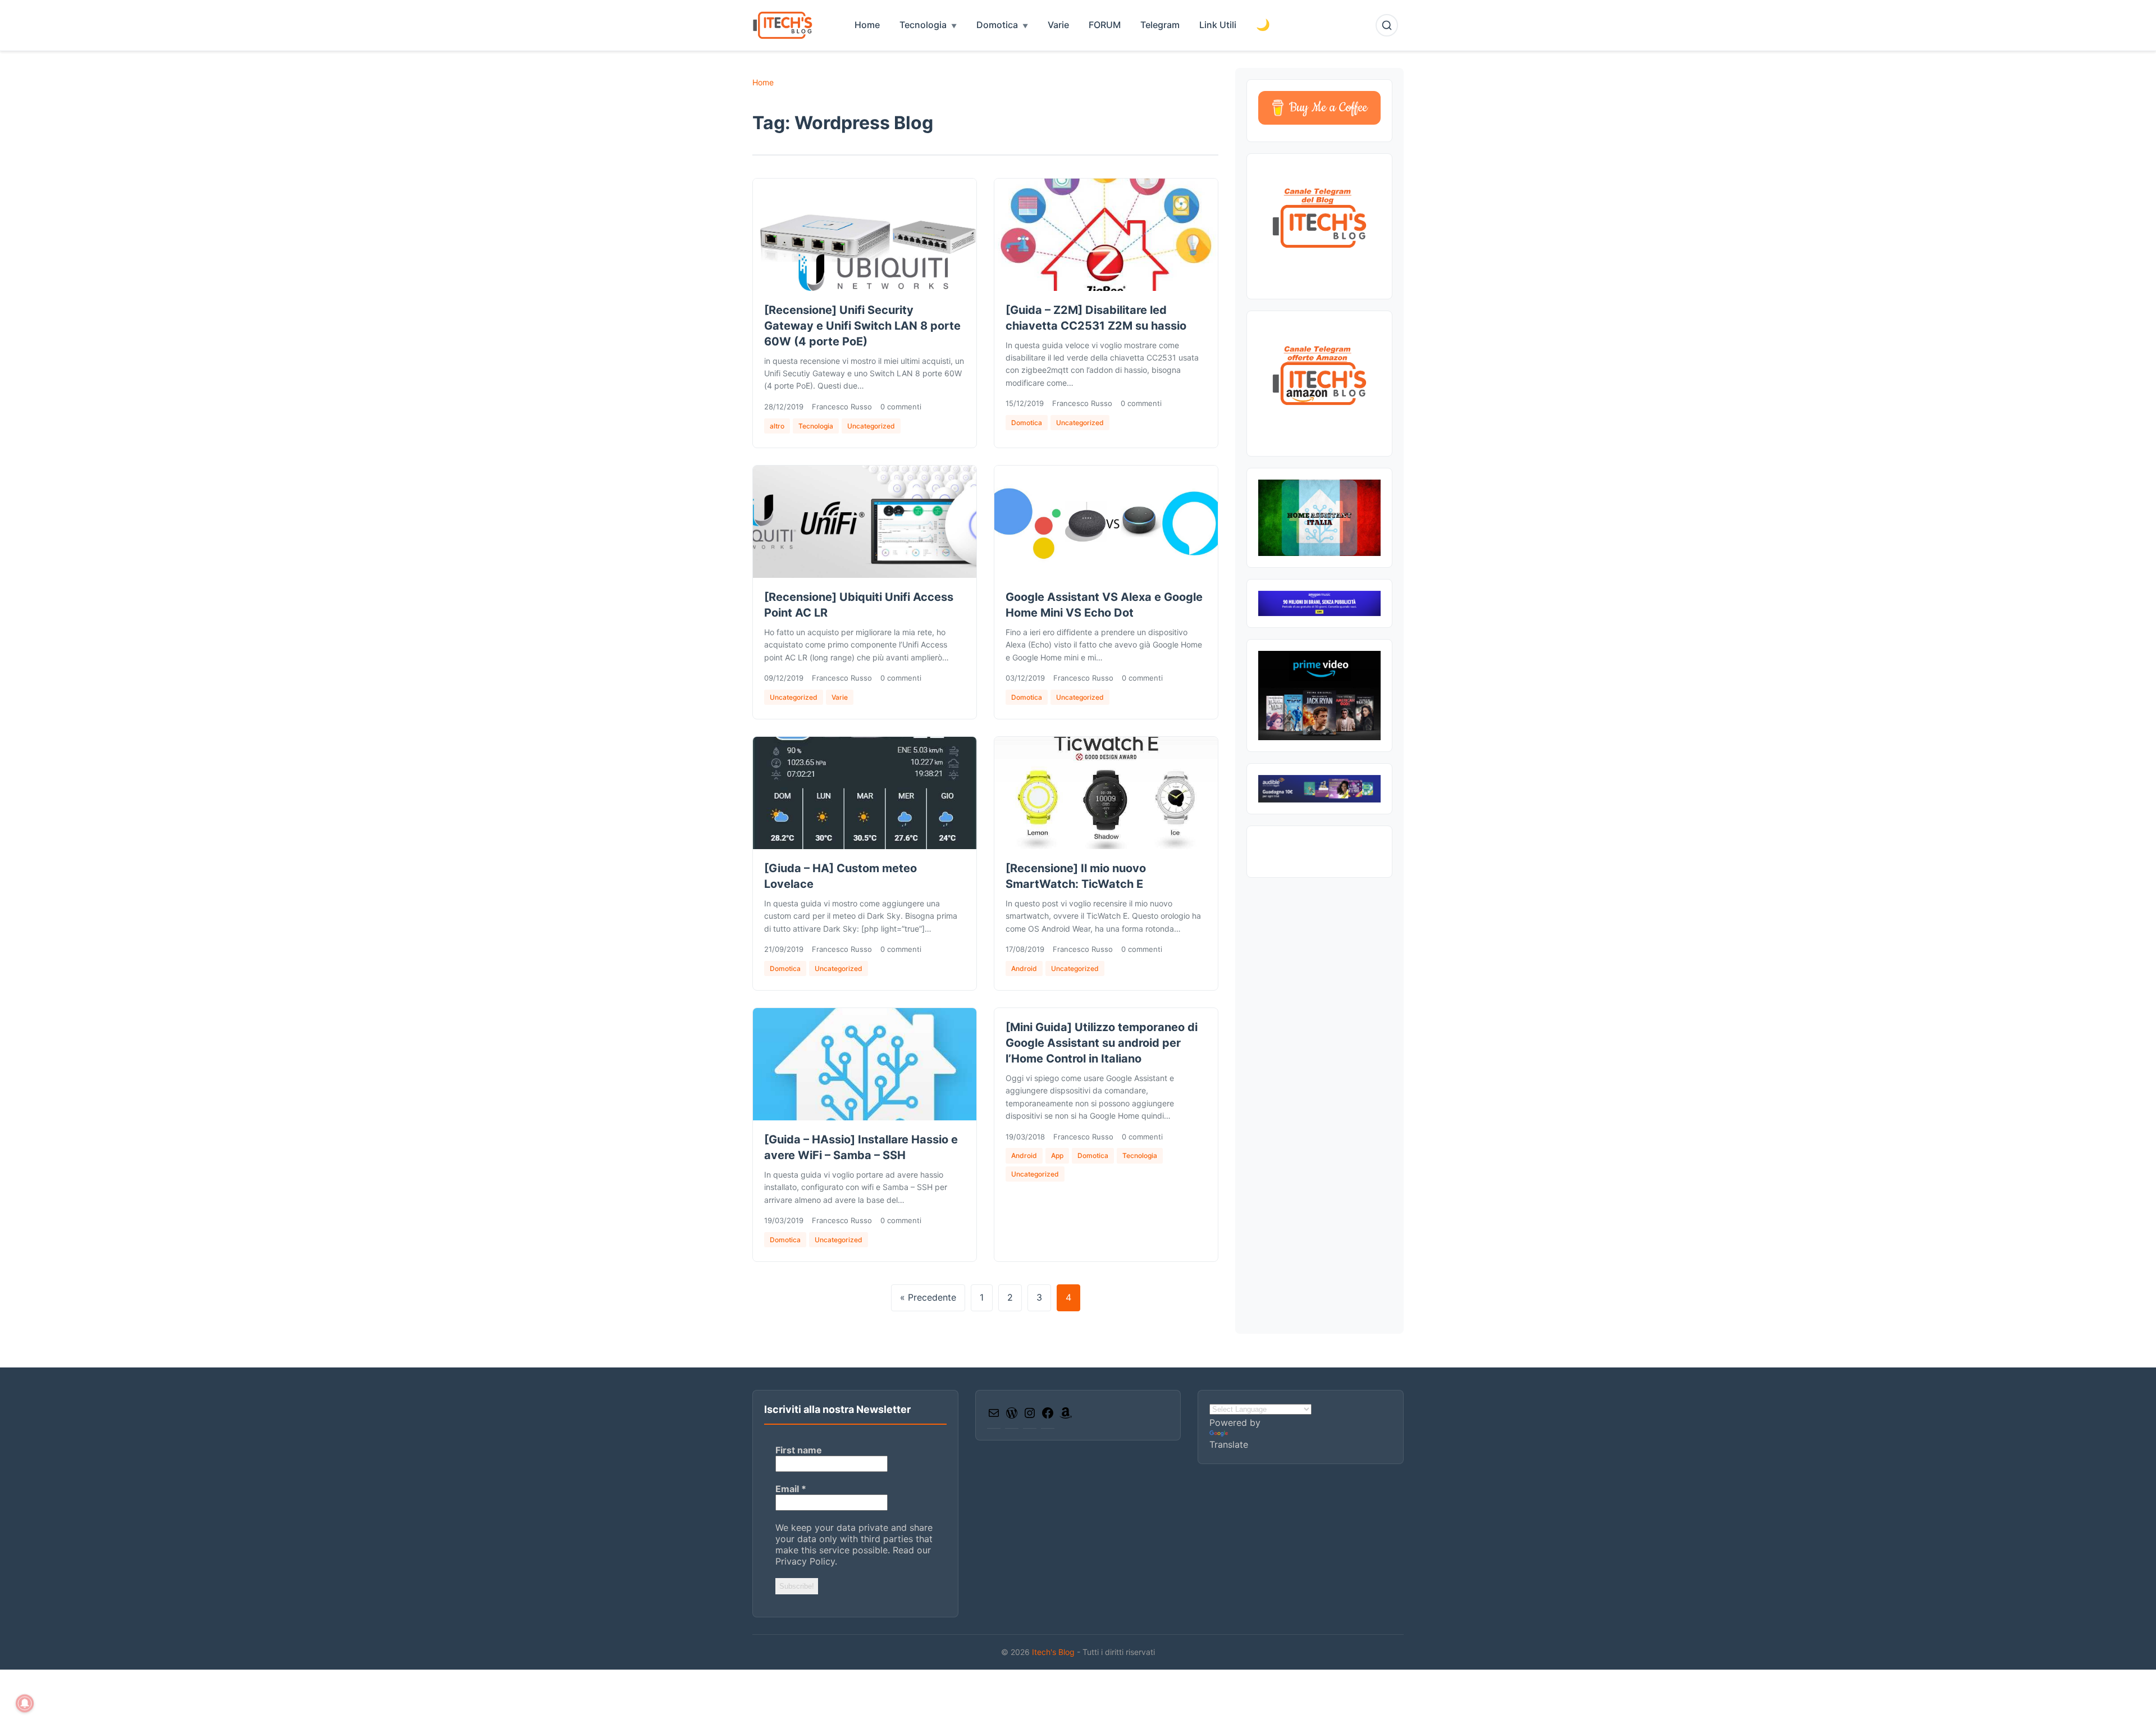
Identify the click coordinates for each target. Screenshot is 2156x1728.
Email (791, 1489)
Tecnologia (923, 25)
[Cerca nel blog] (1387, 25)
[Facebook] (1048, 1416)
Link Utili (1218, 25)
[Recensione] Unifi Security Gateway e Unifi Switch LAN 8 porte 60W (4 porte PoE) (862, 326)
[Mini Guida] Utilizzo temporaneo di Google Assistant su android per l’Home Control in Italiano (1102, 1043)
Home (867, 25)
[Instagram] (1030, 1416)
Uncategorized (871, 426)
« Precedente (928, 1297)
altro (777, 426)
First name (799, 1450)
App (1057, 1155)
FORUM (1105, 25)
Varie (1058, 25)
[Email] (994, 1416)
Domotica (997, 25)
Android (1024, 968)
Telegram (1160, 25)
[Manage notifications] (25, 1703)
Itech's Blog (1054, 1652)
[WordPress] (1012, 1416)
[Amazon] (1066, 1416)
